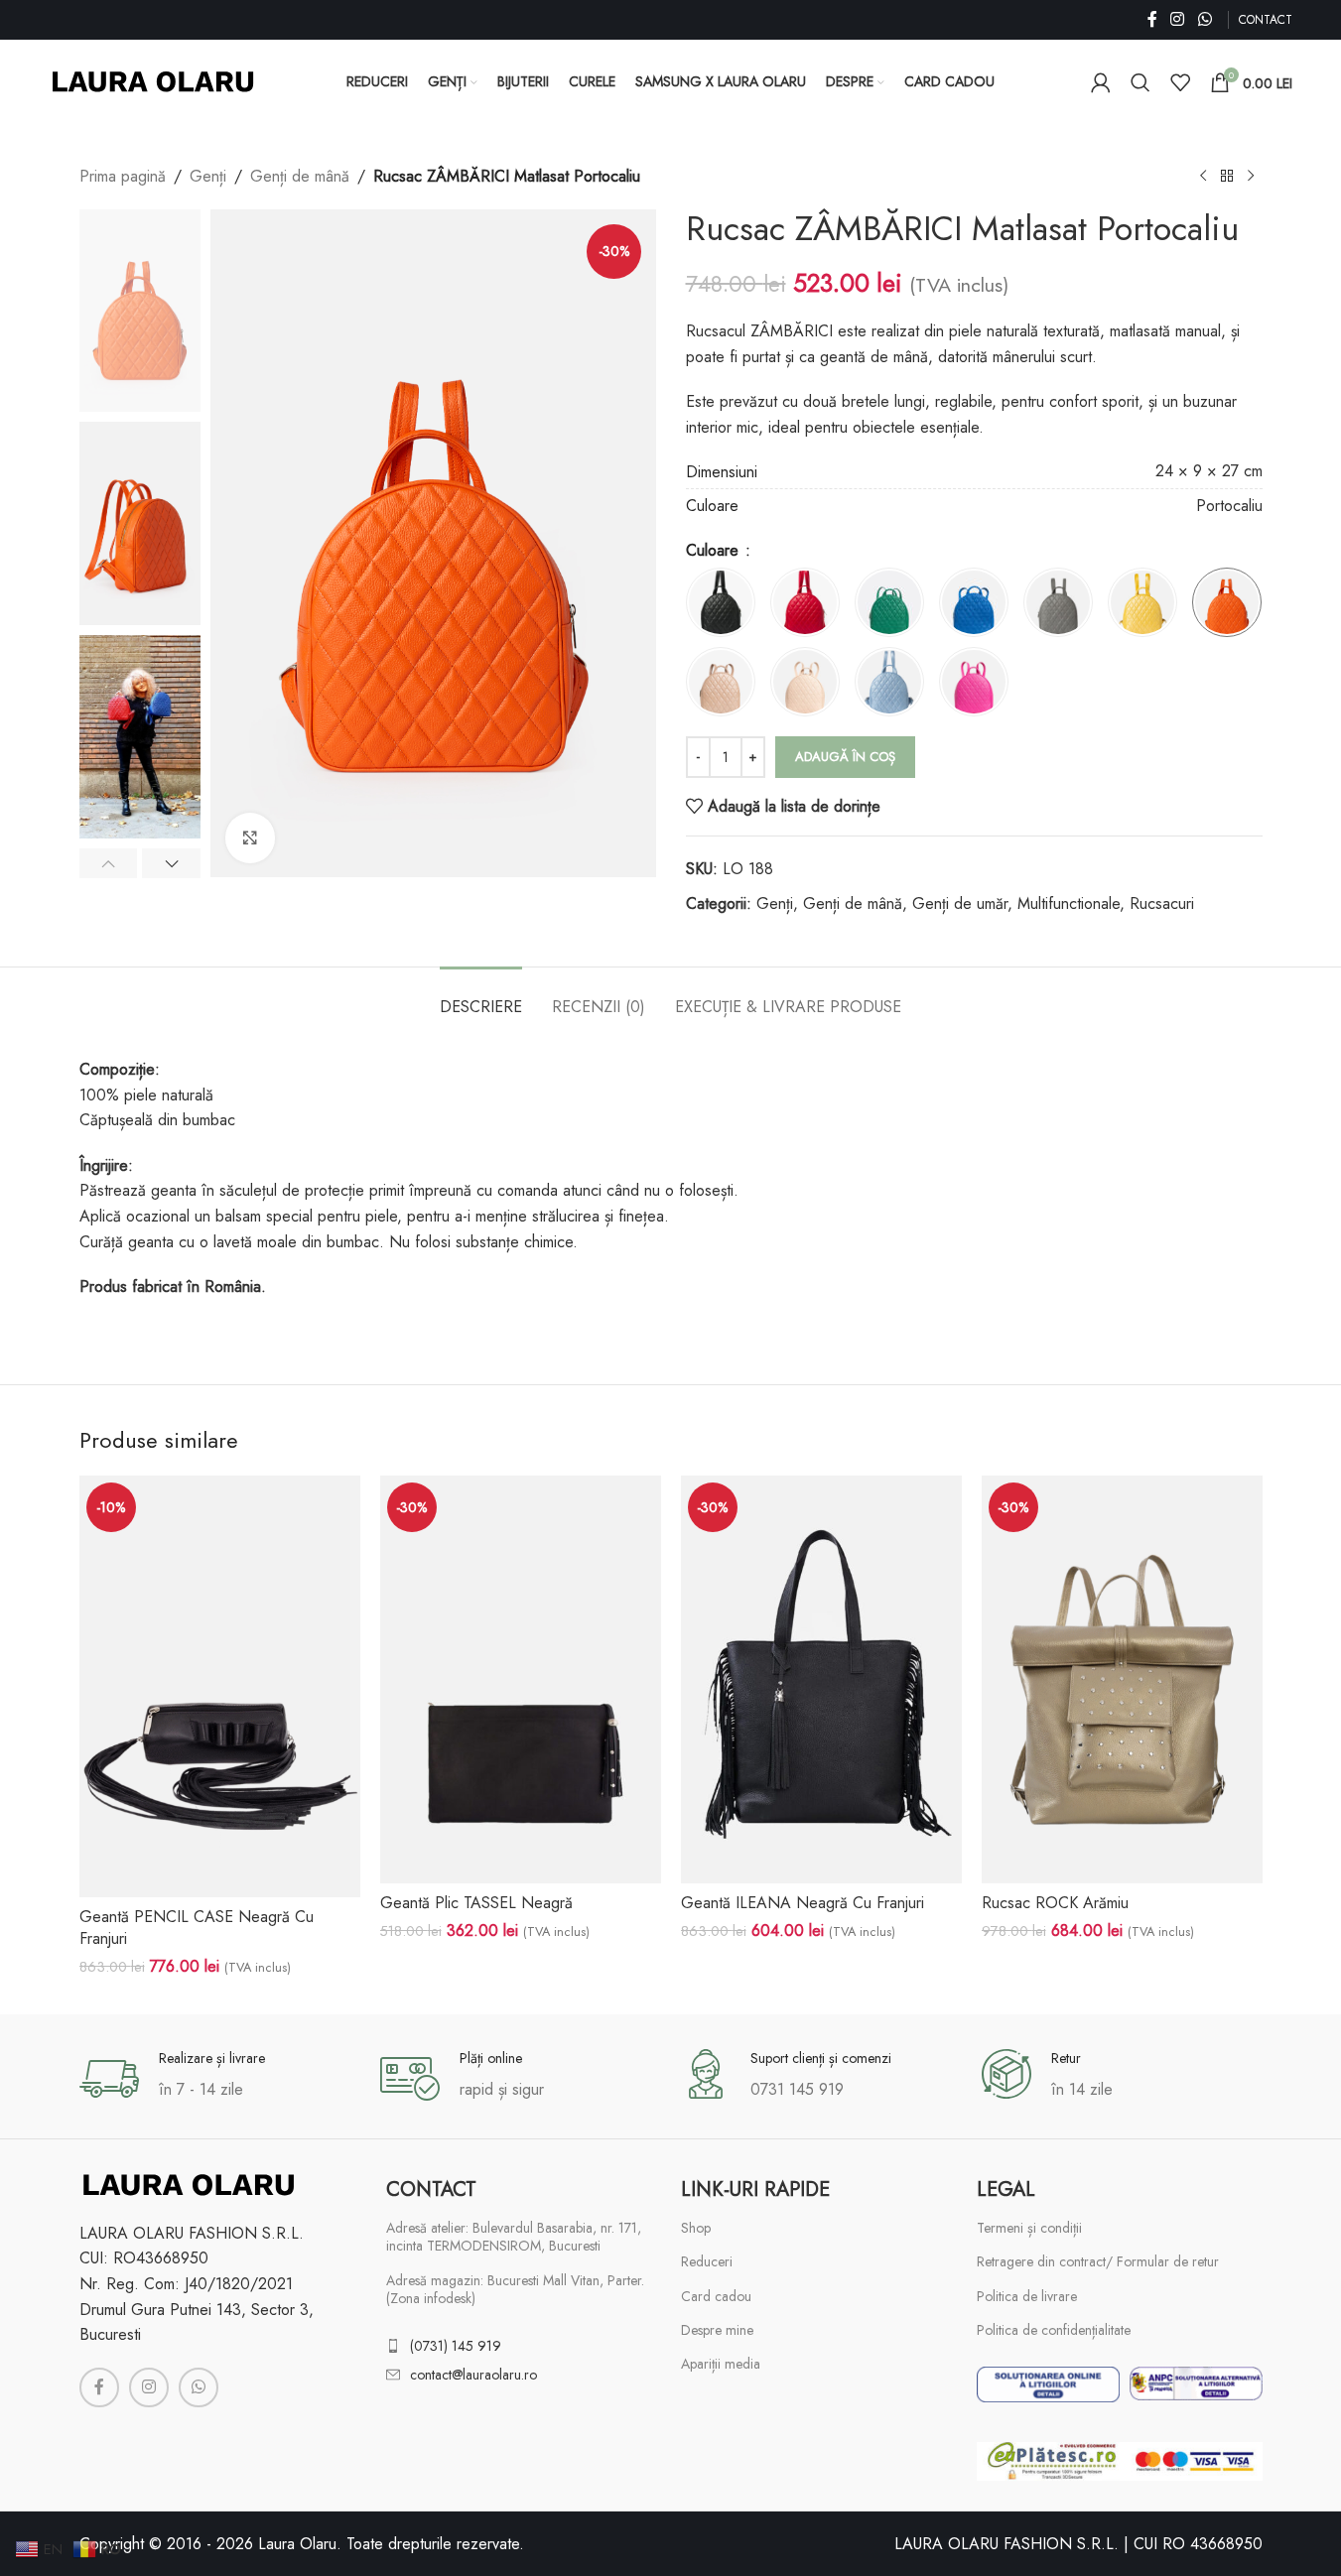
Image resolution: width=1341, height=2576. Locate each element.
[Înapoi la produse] (1227, 177)
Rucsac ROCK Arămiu (1055, 1903)
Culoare (715, 550)
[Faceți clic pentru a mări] (250, 837)
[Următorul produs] (1251, 177)
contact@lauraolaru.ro (473, 2375)
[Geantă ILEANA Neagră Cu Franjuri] (821, 1679)
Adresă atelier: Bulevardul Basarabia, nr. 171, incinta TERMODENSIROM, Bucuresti (514, 2237)
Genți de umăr (960, 903)
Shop (696, 2228)
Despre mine (717, 2330)
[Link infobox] (220, 2079)
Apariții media (721, 2364)
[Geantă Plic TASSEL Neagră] (521, 1679)
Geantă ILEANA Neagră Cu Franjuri (803, 1903)
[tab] (481, 997)
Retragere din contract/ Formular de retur (1098, 2261)
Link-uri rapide (755, 2190)
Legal (1006, 2190)
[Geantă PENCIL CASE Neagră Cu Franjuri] (220, 1686)
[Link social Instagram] (1178, 19)
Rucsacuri (1162, 903)
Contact (431, 2190)
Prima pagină (123, 176)
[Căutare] (1140, 82)
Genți (208, 176)
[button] (109, 863)
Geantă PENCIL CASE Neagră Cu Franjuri (197, 1928)
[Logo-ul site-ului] (153, 80)
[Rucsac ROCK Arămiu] (1122, 1679)
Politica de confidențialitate (1054, 2330)
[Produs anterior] (1203, 177)
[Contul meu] (1101, 82)
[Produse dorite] (1180, 82)
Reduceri (707, 2261)
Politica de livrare (1027, 2296)
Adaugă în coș (845, 757)
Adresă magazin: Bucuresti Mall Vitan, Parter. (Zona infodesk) (515, 2289)
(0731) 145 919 (456, 2346)
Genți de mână (300, 176)
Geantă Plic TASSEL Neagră (476, 1903)
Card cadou (716, 2296)
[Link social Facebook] (1152, 19)
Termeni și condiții (1029, 2228)
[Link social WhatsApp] (1205, 19)
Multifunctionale (1069, 903)
